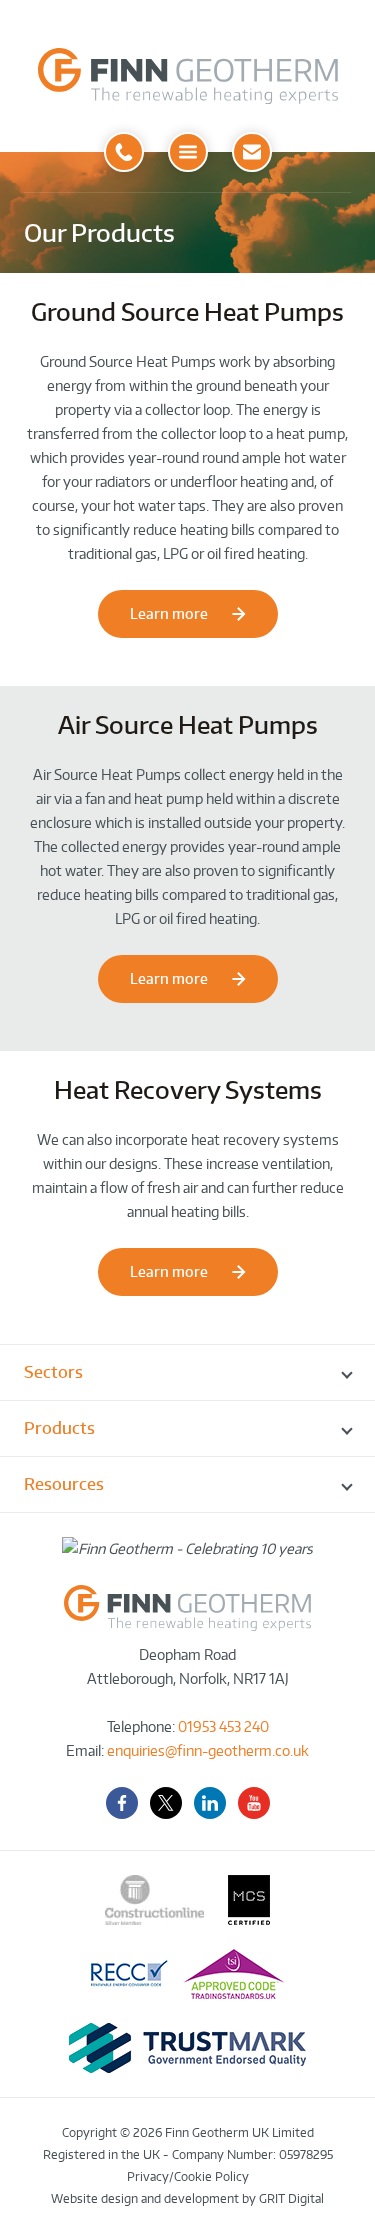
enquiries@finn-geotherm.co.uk (208, 1750)
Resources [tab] (64, 1484)
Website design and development (145, 2198)
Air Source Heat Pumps (188, 724)
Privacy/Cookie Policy (188, 2176)
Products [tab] (59, 1428)
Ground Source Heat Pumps (187, 311)
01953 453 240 (223, 1726)
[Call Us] (124, 152)
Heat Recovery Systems (188, 1089)
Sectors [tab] (53, 1372)
